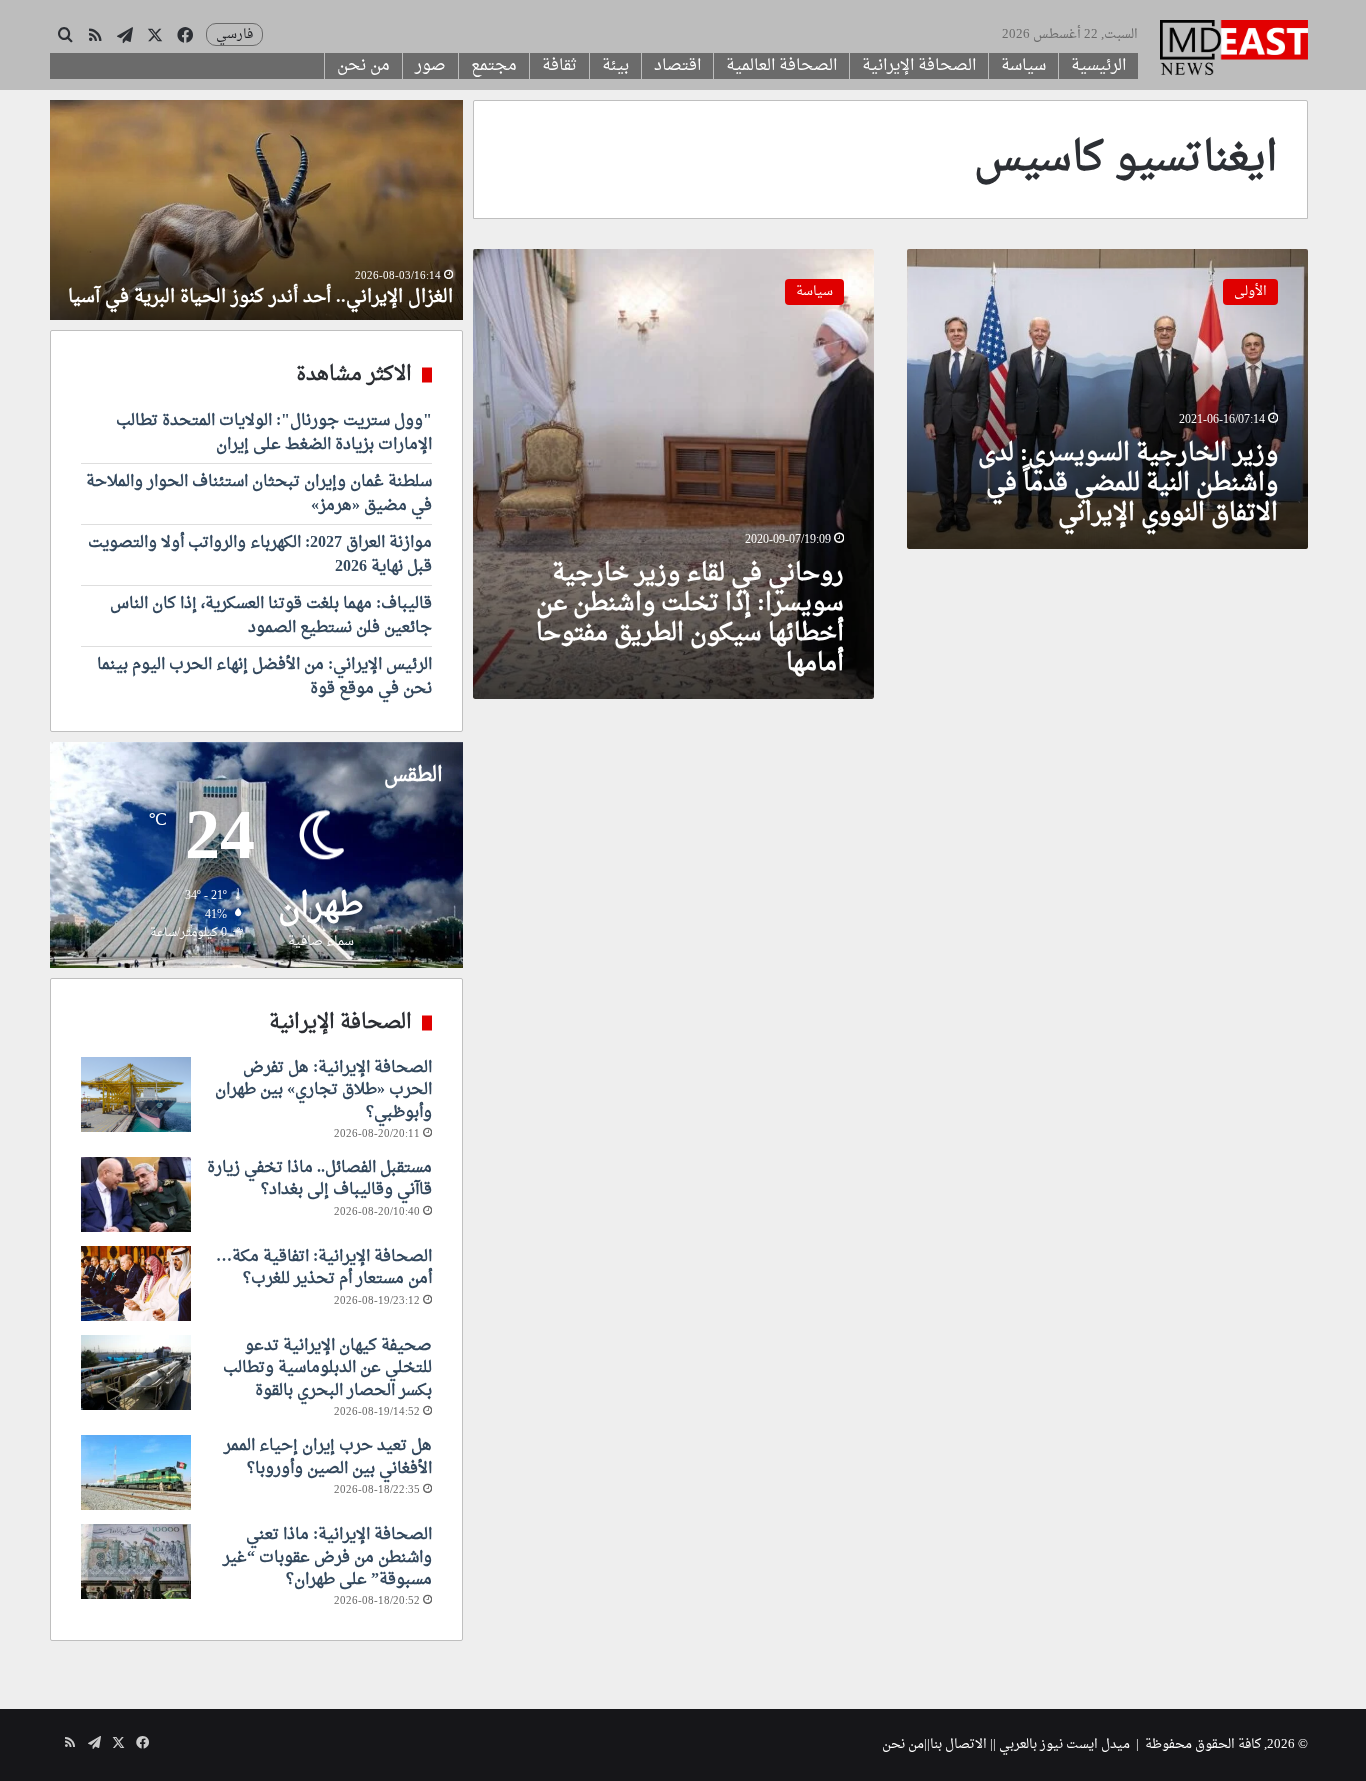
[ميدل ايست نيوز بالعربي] (1234, 50)
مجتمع (494, 66)
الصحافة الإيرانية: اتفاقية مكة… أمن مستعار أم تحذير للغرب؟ (324, 1268)
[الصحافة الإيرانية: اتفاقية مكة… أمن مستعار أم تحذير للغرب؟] (136, 1283)
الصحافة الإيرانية (919, 66)
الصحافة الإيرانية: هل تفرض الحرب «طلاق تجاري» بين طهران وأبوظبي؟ (323, 1090)
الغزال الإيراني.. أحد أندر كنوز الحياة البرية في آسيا (260, 297)
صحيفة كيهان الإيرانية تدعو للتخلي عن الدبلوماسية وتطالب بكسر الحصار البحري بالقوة (327, 1368)
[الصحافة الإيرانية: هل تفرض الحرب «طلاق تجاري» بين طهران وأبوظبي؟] (136, 1094)
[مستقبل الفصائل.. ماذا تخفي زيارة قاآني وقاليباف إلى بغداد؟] (136, 1194)
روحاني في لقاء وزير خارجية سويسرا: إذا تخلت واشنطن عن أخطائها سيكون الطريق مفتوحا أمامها (690, 619)
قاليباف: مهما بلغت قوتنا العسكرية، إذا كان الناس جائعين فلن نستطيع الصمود (271, 616)
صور (430, 66)
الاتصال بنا (958, 1744)
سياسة (1023, 66)
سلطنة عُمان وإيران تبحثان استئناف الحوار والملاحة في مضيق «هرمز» (259, 494)
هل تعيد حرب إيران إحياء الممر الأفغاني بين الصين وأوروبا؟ (328, 1457)
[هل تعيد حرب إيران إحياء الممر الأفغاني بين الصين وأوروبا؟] (136, 1472)
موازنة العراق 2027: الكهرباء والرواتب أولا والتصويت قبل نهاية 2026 (260, 555)
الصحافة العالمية (781, 66)
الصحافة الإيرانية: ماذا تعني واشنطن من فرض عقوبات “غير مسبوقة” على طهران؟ (327, 1557)
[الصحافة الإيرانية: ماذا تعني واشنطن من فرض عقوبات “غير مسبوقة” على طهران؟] (136, 1561)
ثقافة (559, 66)
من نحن (363, 66)
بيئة (615, 66)
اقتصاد (677, 66)
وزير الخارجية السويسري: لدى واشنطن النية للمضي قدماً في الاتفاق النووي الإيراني (1128, 484)
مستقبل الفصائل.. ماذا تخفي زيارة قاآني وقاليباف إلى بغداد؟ (319, 1179)
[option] (256, 210)
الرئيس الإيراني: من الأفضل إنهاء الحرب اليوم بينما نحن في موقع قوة (264, 677)
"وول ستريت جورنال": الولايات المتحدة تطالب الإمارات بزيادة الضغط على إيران (274, 433)
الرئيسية (1098, 66)
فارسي (234, 34)
